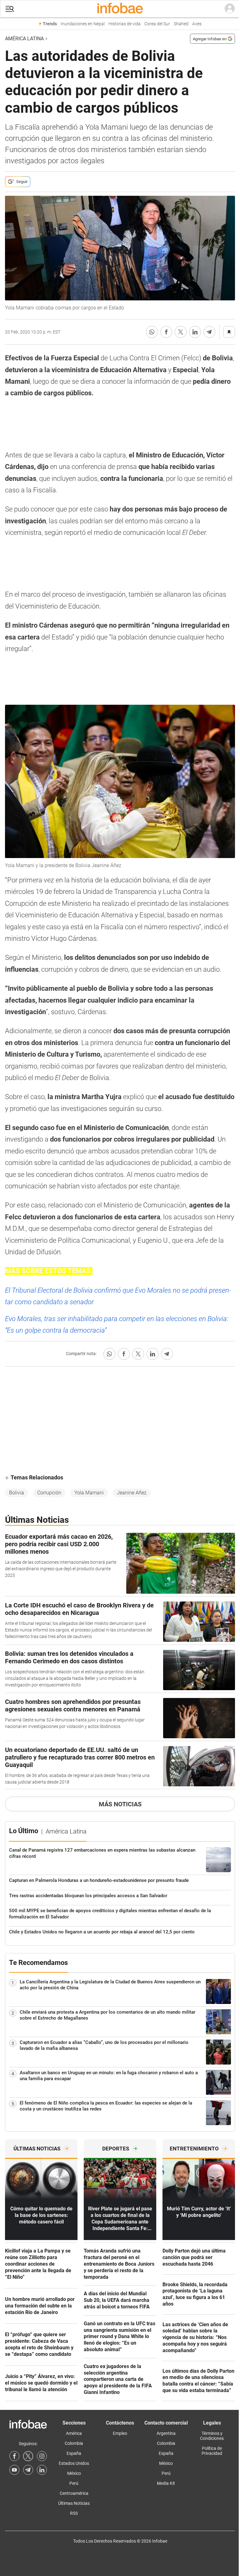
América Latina (24, 39)
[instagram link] (42, 2456)
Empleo (120, 2433)
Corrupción (49, 1493)
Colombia (74, 2443)
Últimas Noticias (74, 2503)
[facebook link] (14, 2456)
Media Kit (166, 2483)
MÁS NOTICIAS (120, 1804)
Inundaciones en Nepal (83, 24)
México (74, 2473)
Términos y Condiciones (212, 2436)
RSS (74, 2513)
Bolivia (17, 1493)
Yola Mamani (89, 1493)
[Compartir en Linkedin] (195, 332)
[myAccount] (230, 9)
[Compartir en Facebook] (166, 332)
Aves (197, 24)
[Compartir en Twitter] (181, 332)
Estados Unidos (74, 2463)
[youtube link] (14, 2470)
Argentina (166, 2433)
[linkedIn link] (42, 2470)
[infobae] (120, 9)
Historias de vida (125, 24)
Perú (74, 2483)
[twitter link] (28, 2456)
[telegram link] (28, 2470)
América (74, 2433)
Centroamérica (74, 2493)
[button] (10, 9)
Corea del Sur (157, 24)
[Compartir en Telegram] (209, 332)
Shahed (181, 24)
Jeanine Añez (132, 1493)
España (74, 2453)
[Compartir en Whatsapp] (152, 332)
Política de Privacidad (212, 2451)
